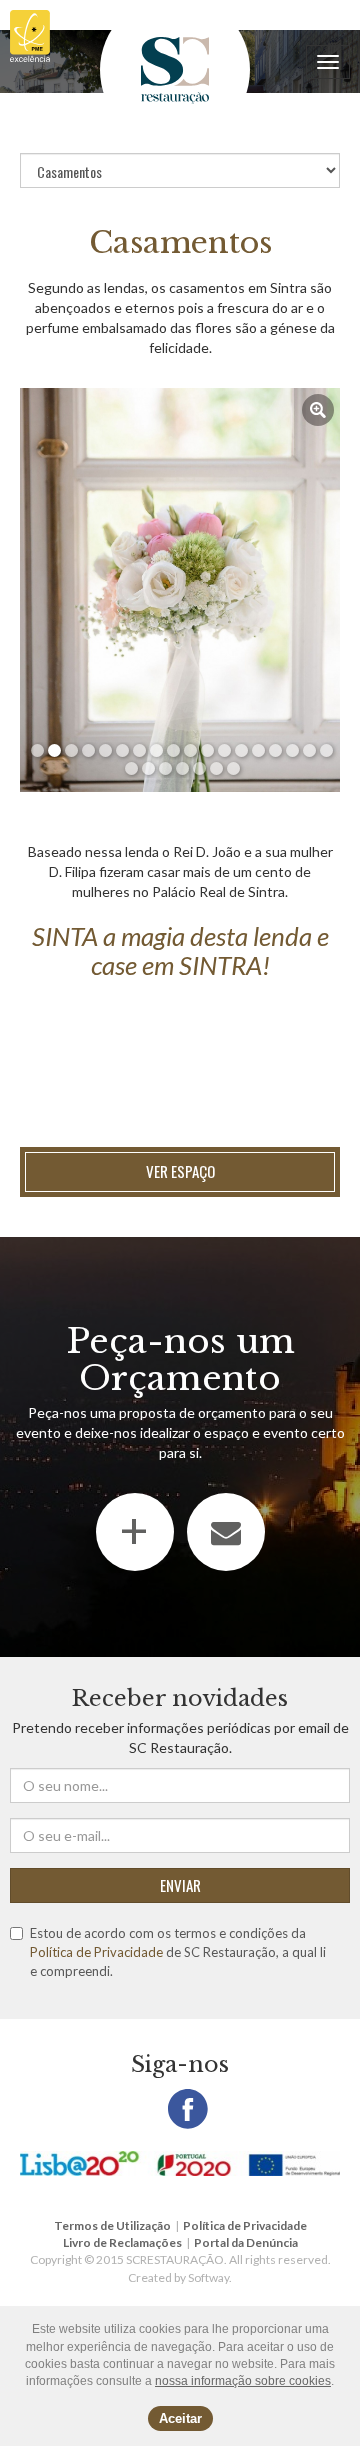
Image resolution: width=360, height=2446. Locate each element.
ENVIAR (180, 1885)
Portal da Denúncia (246, 2242)
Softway (208, 2277)
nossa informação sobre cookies (243, 2381)
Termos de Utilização (112, 2225)
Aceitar (180, 2418)
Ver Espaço (180, 1171)
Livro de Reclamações (122, 2242)
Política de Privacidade (96, 1952)
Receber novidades (180, 1698)
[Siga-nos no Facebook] (188, 2109)
